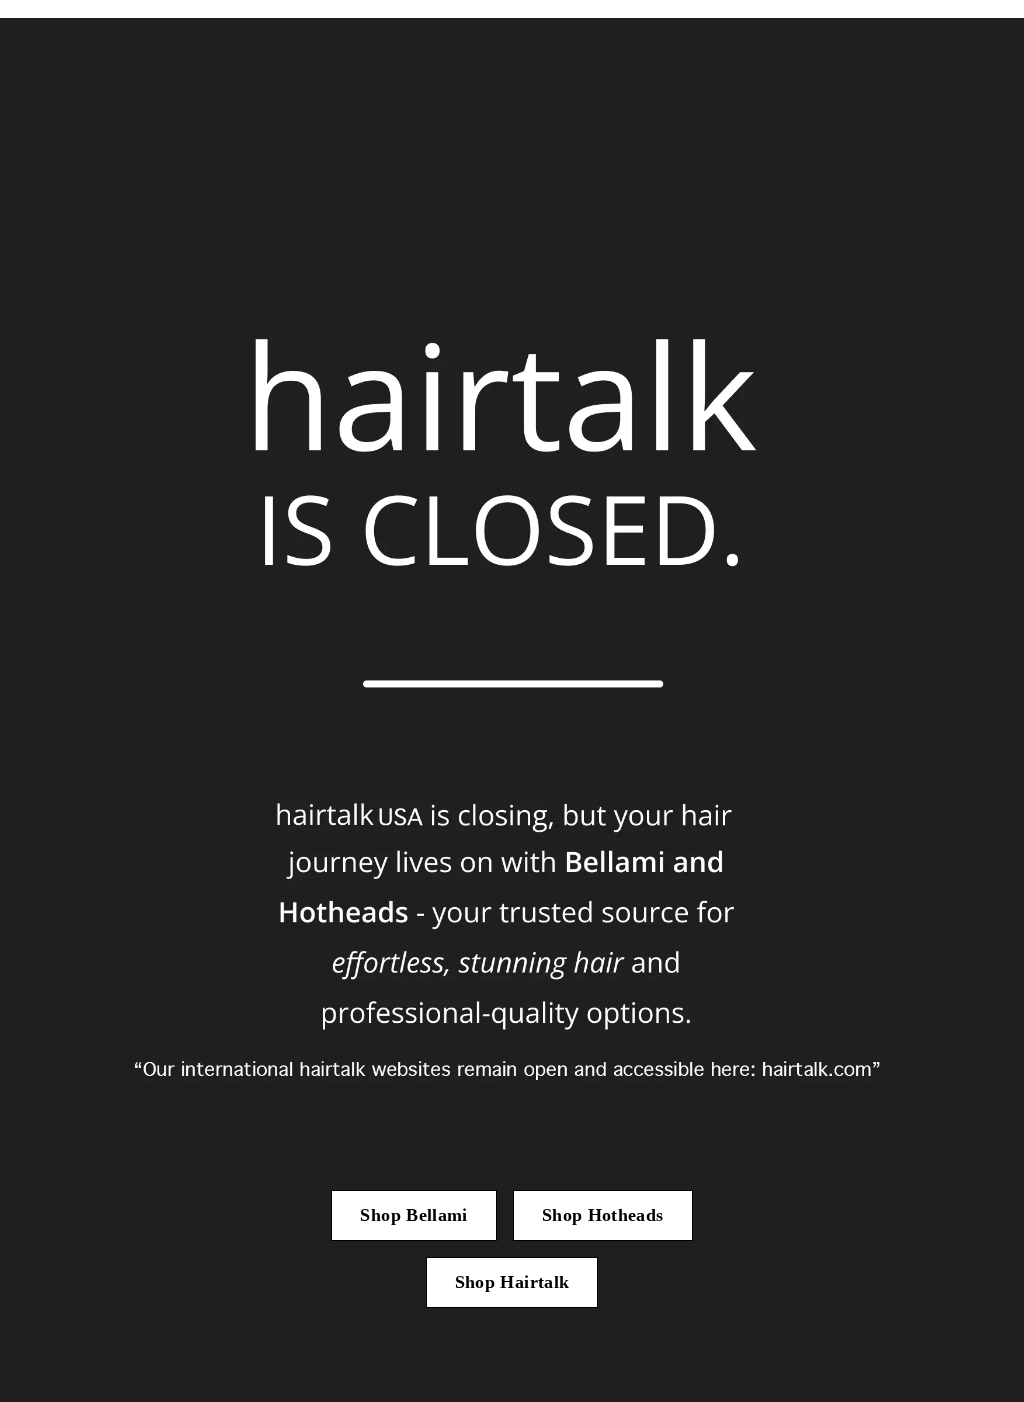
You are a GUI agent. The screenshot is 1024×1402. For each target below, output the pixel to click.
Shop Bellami (413, 1215)
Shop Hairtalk (512, 1282)
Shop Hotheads (603, 1215)
